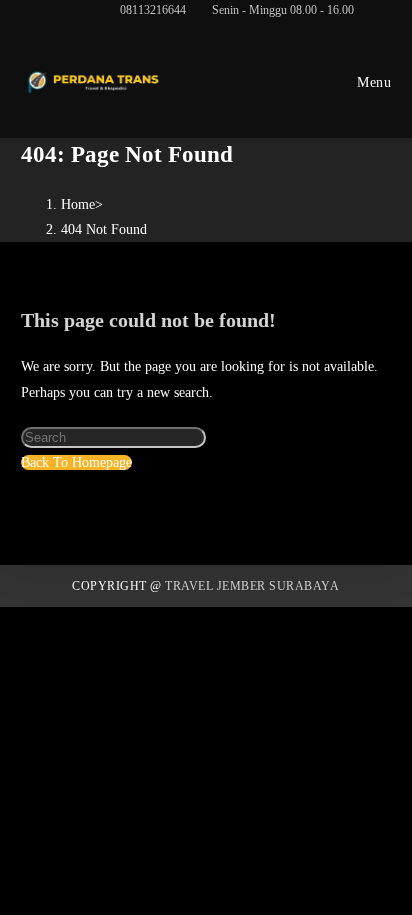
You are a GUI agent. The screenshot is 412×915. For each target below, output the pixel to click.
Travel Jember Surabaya (252, 586)
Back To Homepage (76, 462)
